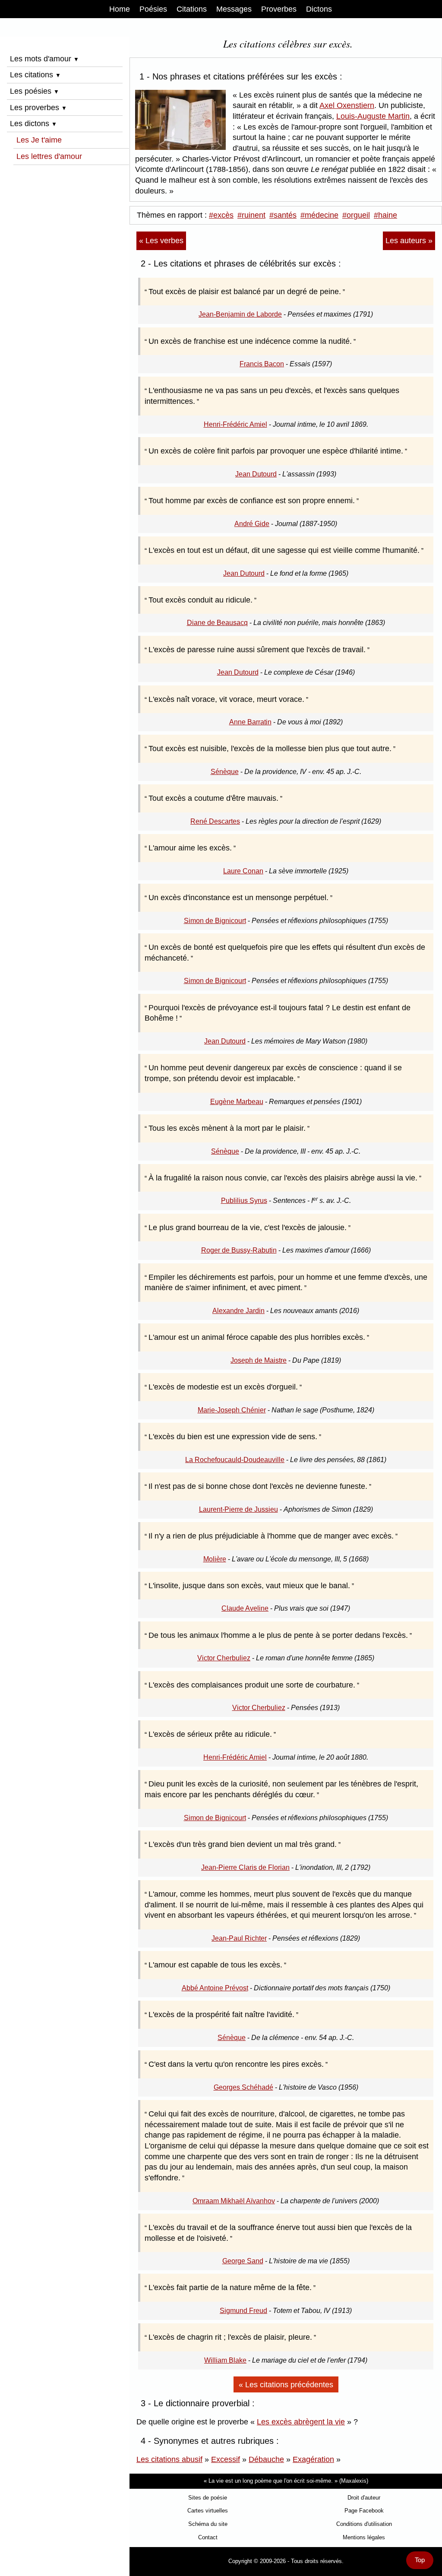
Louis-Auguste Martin (373, 116)
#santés (283, 215)
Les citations (35, 75)
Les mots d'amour (44, 59)
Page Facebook (364, 2511)
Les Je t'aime (39, 140)
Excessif (226, 2459)
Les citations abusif (169, 2459)
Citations (192, 9)
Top (420, 2560)
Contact (208, 2537)
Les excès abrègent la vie (301, 2422)
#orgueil (356, 215)
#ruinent (251, 215)
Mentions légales (364, 2537)
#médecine (319, 215)
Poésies (153, 9)
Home (120, 9)
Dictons (319, 9)
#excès (221, 215)
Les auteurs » (409, 241)
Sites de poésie (208, 2498)
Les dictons (33, 124)
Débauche (266, 2459)
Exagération (313, 2459)
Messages (234, 9)
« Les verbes (161, 241)
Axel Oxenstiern (347, 105)
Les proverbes (38, 108)
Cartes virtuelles (208, 2511)
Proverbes (279, 9)
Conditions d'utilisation (364, 2524)
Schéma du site (208, 2524)
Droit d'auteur (364, 2498)
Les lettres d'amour (49, 156)
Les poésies (35, 91)
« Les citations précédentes (286, 2385)
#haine (385, 215)
